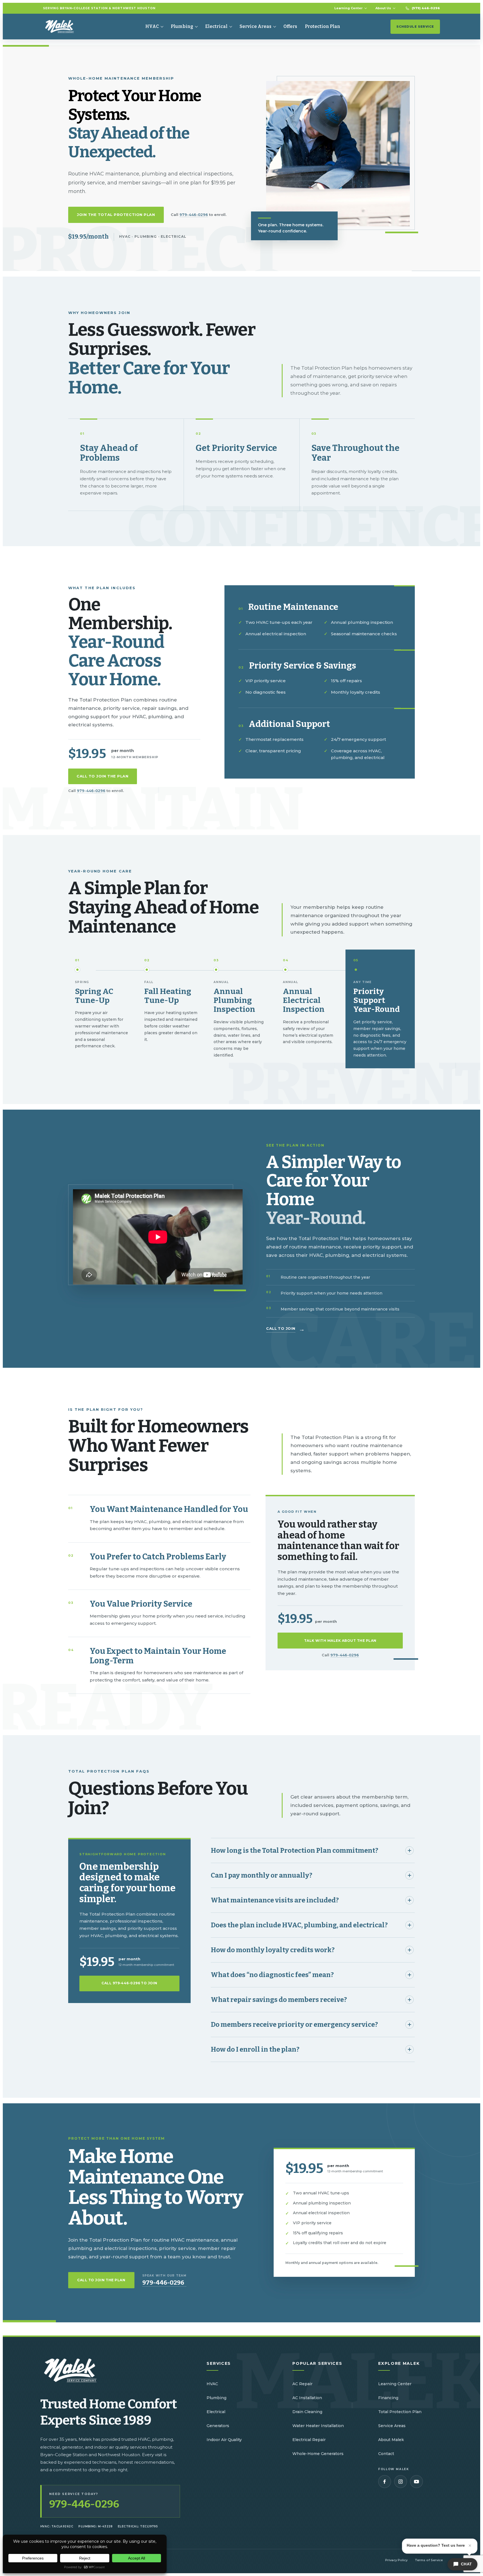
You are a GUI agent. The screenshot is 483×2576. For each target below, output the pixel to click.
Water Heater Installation (318, 2426)
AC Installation (307, 2398)
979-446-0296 (194, 215)
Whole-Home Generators (318, 2454)
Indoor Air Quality (224, 2440)
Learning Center (348, 8)
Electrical (216, 26)
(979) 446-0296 (426, 8)
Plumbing (182, 26)
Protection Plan (323, 26)
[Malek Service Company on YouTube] (416, 2482)
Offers (290, 26)
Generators (218, 2426)
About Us (383, 8)
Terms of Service (429, 2560)
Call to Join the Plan (103, 776)
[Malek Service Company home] (64, 27)
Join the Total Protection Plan (116, 215)
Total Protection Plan (400, 2412)
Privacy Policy (396, 2560)
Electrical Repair (309, 2440)
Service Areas (255, 26)
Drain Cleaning (307, 2412)
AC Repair (302, 2384)
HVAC (152, 26)
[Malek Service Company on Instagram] (401, 2482)
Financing (388, 2398)
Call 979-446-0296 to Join (129, 1983)
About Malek (391, 2440)
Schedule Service (415, 27)
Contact (386, 2454)
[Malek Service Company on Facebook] (385, 2482)
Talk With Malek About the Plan (340, 1641)
